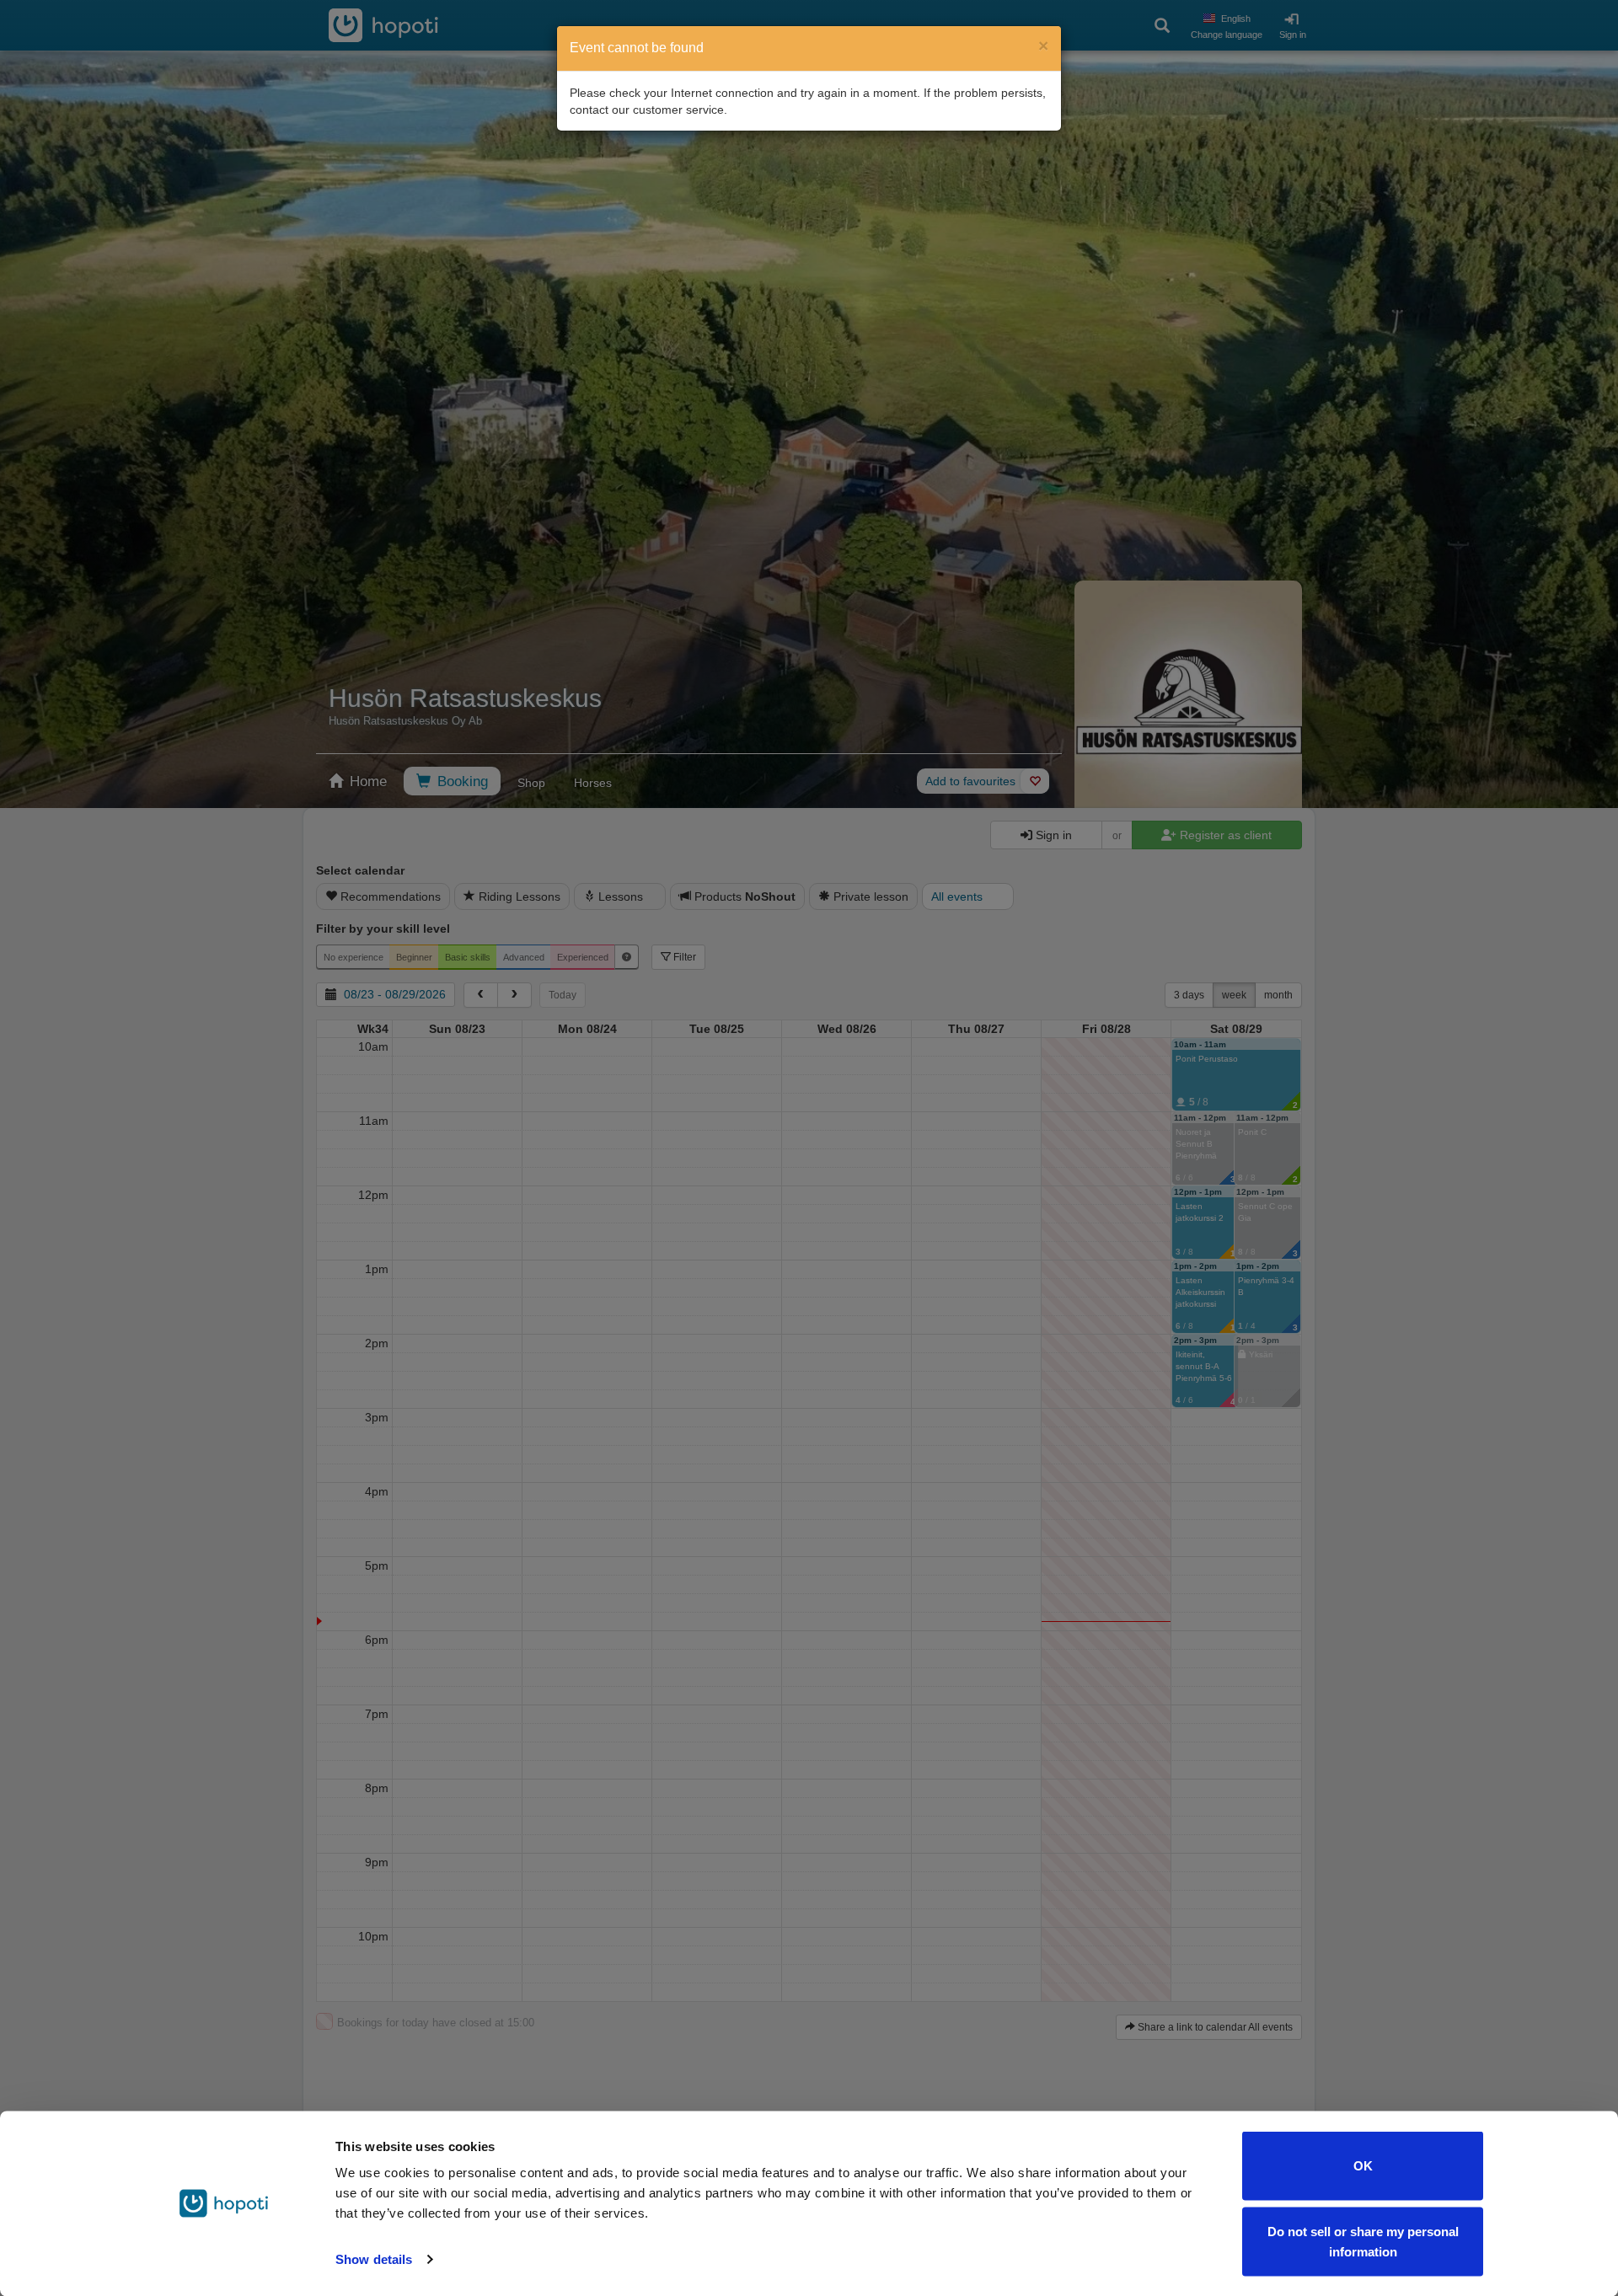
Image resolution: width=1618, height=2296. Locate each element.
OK (1363, 2166)
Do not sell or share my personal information (1363, 2241)
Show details (374, 2259)
